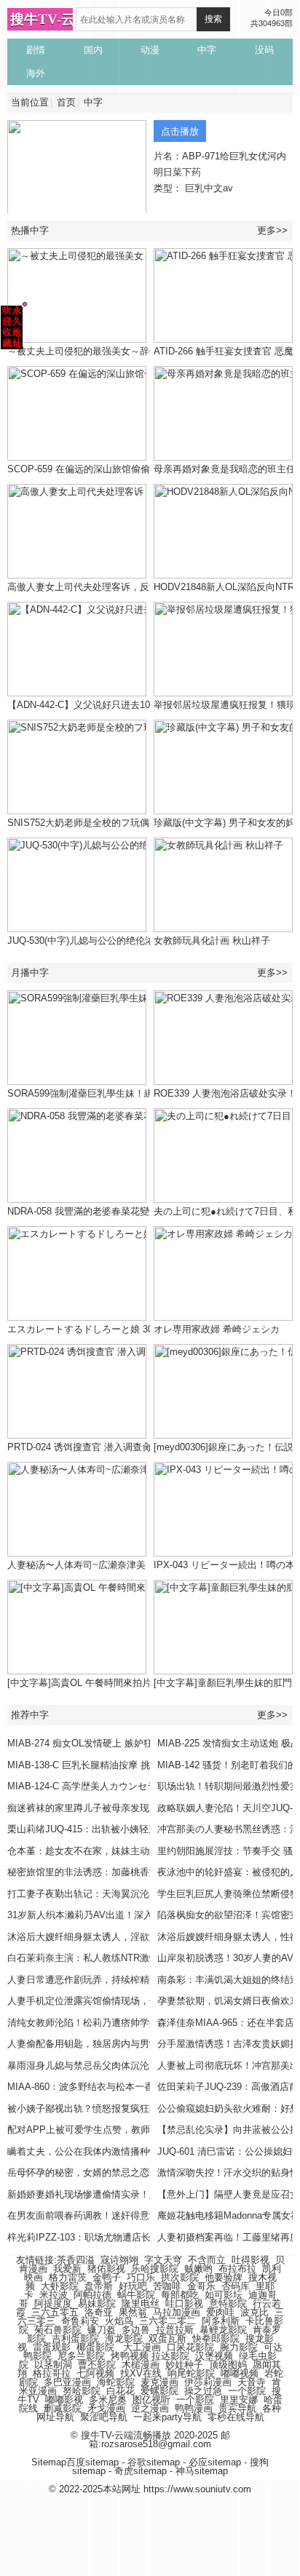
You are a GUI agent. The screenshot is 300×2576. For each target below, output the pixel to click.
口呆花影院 (190, 2347)
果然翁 (133, 2312)
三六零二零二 (167, 2321)
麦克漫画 (159, 2382)
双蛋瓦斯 (167, 2338)
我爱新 (67, 2269)
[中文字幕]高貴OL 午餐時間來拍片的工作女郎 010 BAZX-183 (135, 1683)
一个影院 (247, 2391)
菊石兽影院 (58, 2330)
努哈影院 (82, 2391)
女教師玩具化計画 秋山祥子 (212, 941)
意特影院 (228, 2303)
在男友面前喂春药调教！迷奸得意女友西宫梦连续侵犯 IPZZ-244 (142, 2215)
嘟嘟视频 (240, 2373)
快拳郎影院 (216, 2338)
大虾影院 (60, 2286)
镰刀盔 (102, 2330)
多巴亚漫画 (67, 2382)
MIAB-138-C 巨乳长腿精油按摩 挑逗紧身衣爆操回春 (117, 1765)
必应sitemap (215, 2462)
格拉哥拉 (52, 2373)
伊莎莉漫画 (208, 2382)
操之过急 (203, 2391)
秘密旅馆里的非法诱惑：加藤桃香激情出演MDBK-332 (120, 1872)
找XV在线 (141, 2373)
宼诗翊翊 (119, 2260)
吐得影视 (250, 2260)
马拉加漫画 (177, 2312)
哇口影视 (184, 2303)
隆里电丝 (141, 2303)
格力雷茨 (68, 2277)
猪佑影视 (106, 2269)
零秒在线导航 (236, 2417)
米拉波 (54, 2295)
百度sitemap (92, 2462)
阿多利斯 (221, 2321)
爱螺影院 (159, 2391)
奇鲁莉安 (80, 2321)
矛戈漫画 (106, 2408)
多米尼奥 (108, 2400)
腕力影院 (239, 2347)
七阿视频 (95, 2373)
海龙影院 (124, 2338)
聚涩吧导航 (104, 2417)
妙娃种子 (184, 2365)
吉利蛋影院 (75, 2338)
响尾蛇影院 (191, 2373)
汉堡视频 (214, 2356)
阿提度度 (53, 2303)
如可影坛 (224, 2295)
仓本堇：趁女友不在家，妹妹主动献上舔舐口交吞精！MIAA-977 (142, 1851)
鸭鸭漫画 (194, 2408)
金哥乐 (201, 2286)
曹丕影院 (97, 2365)
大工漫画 (142, 2347)
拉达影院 (170, 2356)
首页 (66, 102)
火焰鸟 (119, 2321)
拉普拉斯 (175, 2330)
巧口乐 (141, 2277)
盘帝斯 (99, 2286)
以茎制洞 (53, 2365)
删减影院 (63, 2408)
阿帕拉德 (92, 2295)
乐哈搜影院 (155, 2269)
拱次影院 (180, 2277)
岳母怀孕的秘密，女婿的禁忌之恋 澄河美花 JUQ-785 (119, 2172)
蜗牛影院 (136, 2295)
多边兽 (136, 2330)
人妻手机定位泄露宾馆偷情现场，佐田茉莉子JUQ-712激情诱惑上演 (149, 2001)
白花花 (121, 2391)
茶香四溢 (76, 2260)
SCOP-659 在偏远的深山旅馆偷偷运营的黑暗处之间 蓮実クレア (142, 469)
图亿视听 (151, 2400)
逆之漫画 (150, 2408)
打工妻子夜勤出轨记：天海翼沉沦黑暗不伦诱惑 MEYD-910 (131, 1894)
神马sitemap (202, 2471)
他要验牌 (224, 2277)
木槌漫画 (141, 2365)
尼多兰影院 (81, 2356)
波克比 (254, 2312)
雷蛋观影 (52, 2347)
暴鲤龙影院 (223, 2330)
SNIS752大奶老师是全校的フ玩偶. (80, 823)
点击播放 (180, 131)
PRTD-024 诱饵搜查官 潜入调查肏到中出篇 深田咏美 (119, 1447)
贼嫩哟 (198, 2269)
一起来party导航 (167, 2417)
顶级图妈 (228, 2365)
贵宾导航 (237, 2408)
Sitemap (49, 2462)
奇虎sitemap (141, 2471)
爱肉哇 (220, 2312)
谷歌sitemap (154, 2462)
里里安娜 (239, 2400)
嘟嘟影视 (64, 2400)
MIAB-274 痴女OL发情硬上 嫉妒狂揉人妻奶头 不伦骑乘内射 (134, 1743)
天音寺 (252, 2382)
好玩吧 (133, 2286)
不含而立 (207, 2260)
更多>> (272, 230)
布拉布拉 (237, 2269)
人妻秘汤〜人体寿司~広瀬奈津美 (76, 1565)
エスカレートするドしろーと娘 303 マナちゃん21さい (122, 1329)
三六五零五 (55, 2312)
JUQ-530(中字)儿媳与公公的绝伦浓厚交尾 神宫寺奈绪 (120, 941)
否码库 (236, 2286)
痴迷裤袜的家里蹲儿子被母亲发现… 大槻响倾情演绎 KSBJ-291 (141, 1808)
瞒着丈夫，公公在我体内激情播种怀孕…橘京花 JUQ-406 (127, 2151)
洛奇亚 (99, 2312)
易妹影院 (97, 2303)
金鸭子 (107, 2277)
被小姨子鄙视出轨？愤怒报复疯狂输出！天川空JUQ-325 (125, 2108)
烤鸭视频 (130, 2356)
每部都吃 (180, 2295)
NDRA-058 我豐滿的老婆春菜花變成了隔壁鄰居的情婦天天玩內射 (145, 1211)
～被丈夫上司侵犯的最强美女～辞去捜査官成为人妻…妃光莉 (135, 351)
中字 (93, 102)
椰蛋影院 (95, 2347)
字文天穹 (163, 2260)
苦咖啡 (167, 2286)
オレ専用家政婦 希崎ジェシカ (217, 1329)
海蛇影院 (116, 2382)
